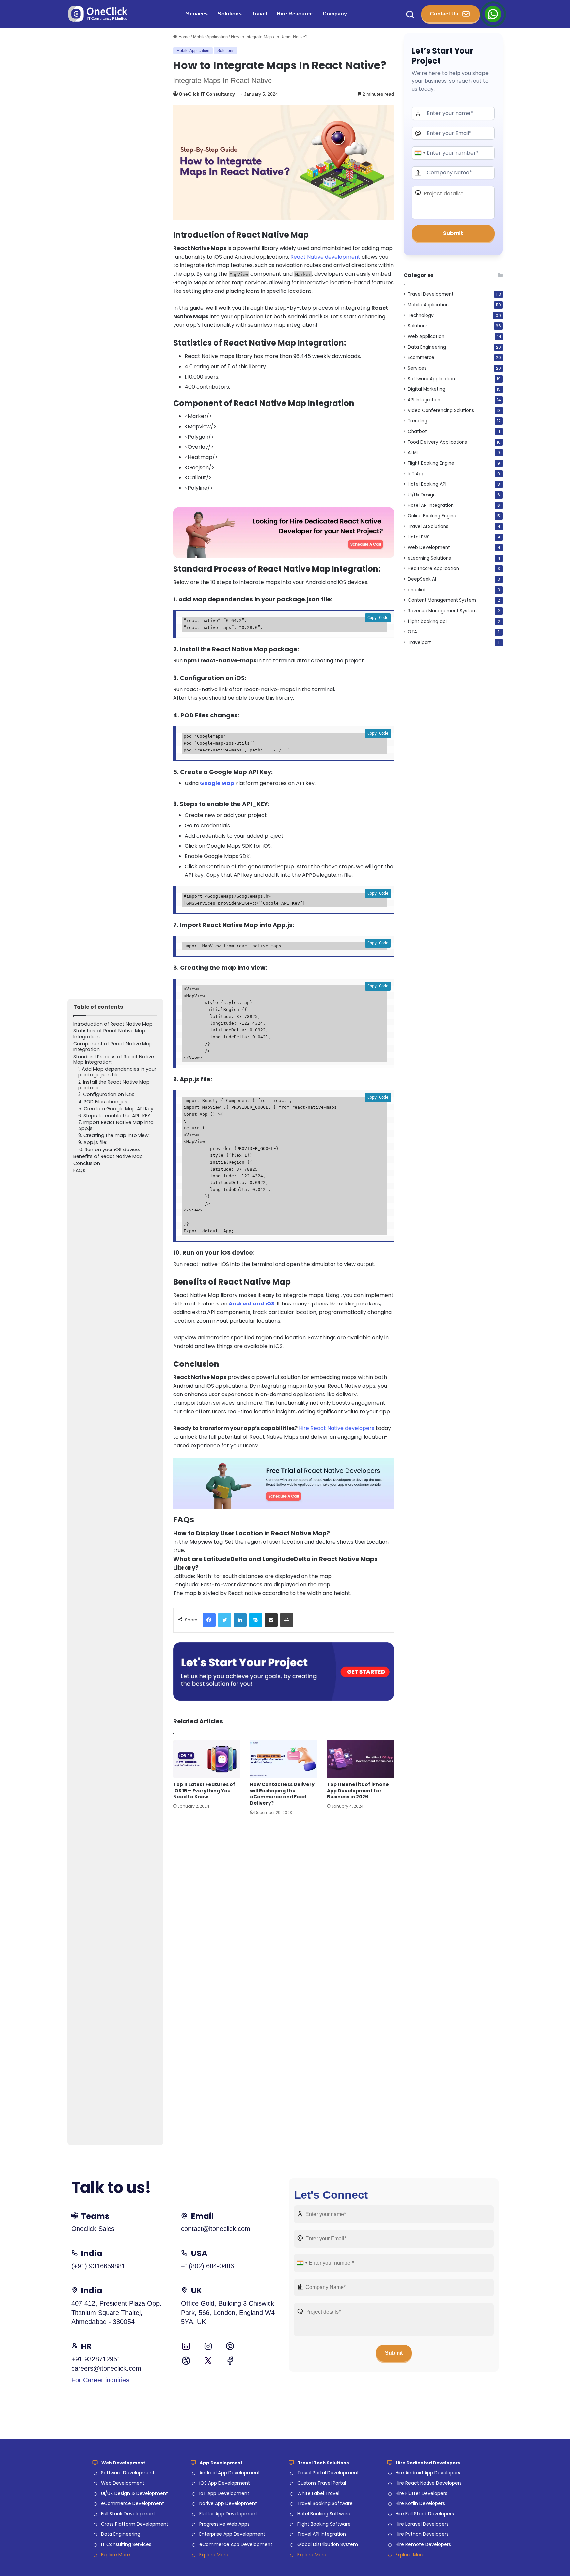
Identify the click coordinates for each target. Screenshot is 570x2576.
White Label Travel (318, 2493)
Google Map (217, 783)
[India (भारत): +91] (420, 153)
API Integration (424, 400)
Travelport (419, 643)
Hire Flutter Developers (421, 2493)
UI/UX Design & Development (134, 2493)
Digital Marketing (427, 389)
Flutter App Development (228, 2514)
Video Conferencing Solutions (441, 410)
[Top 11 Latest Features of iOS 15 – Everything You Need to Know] (207, 1759)
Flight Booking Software (324, 2524)
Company (335, 14)
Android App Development (230, 2473)
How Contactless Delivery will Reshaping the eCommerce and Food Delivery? (282, 1794)
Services (197, 14)
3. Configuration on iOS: (106, 1095)
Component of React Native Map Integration (113, 1047)
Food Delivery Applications (437, 442)
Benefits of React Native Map (108, 1157)
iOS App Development (225, 2483)
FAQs (79, 1170)
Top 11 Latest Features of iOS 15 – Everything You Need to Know (204, 1791)
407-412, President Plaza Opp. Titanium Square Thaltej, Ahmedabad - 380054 (116, 2313)
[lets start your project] (284, 1671)
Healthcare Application (433, 569)
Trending (417, 421)
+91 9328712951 (96, 2359)
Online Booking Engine (432, 516)
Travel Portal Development (328, 2473)
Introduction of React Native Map (113, 1024)
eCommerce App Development (236, 2544)
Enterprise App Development (232, 2534)
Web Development (429, 548)
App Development (221, 2463)
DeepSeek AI (422, 579)
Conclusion (87, 1164)
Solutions (230, 14)
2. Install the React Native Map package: (114, 1085)
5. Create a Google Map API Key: (116, 1109)
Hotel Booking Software (324, 2514)
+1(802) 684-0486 (207, 2266)
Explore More (115, 2555)
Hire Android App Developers (428, 2473)
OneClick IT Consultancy (207, 94)
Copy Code (378, 618)
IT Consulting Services (126, 2544)
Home (183, 37)
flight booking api (427, 621)
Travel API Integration (322, 2534)
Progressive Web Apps (224, 2524)
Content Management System (442, 600)
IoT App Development (224, 2493)
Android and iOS (252, 1304)
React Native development (325, 257)
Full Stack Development (128, 2514)
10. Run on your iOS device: (109, 1150)
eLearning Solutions (429, 558)
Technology (421, 315)
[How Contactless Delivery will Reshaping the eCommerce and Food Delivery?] (284, 1759)
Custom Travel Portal (322, 2483)
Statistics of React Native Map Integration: (109, 1034)
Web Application (426, 337)
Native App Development (228, 2503)
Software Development (128, 2473)
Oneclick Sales (93, 2229)
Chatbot (417, 431)
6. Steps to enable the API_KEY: (115, 1116)
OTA (412, 632)
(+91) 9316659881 (98, 2266)
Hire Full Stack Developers (425, 2514)
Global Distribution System (328, 2544)
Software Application (431, 379)
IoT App (416, 474)
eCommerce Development (132, 2503)
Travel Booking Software (325, 2503)
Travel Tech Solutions (323, 2463)
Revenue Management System (442, 611)
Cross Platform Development (135, 2524)
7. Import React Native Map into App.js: (116, 1126)
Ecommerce (421, 358)
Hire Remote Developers (423, 2544)
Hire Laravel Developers (422, 2524)
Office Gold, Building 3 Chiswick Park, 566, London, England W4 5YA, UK (228, 2313)
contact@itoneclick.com (216, 2229)
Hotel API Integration (431, 505)
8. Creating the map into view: (114, 1135)
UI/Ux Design (422, 495)
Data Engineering (427, 347)
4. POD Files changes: (103, 1102)
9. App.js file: (93, 1142)
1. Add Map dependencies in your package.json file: (117, 1072)
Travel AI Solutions (428, 526)
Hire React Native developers (337, 1428)
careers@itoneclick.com (106, 2368)
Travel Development (431, 294)
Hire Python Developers (422, 2534)
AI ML (413, 453)
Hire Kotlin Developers (420, 2503)
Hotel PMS (419, 537)
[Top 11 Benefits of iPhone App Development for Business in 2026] (360, 1759)
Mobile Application (210, 37)
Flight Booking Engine (431, 463)
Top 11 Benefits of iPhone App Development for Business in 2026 (358, 1791)
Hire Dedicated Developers (428, 2463)
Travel (259, 14)
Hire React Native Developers (429, 2483)
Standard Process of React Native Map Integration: (114, 1060)
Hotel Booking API (427, 484)
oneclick (417, 590)
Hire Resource (295, 14)
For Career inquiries (100, 2380)
